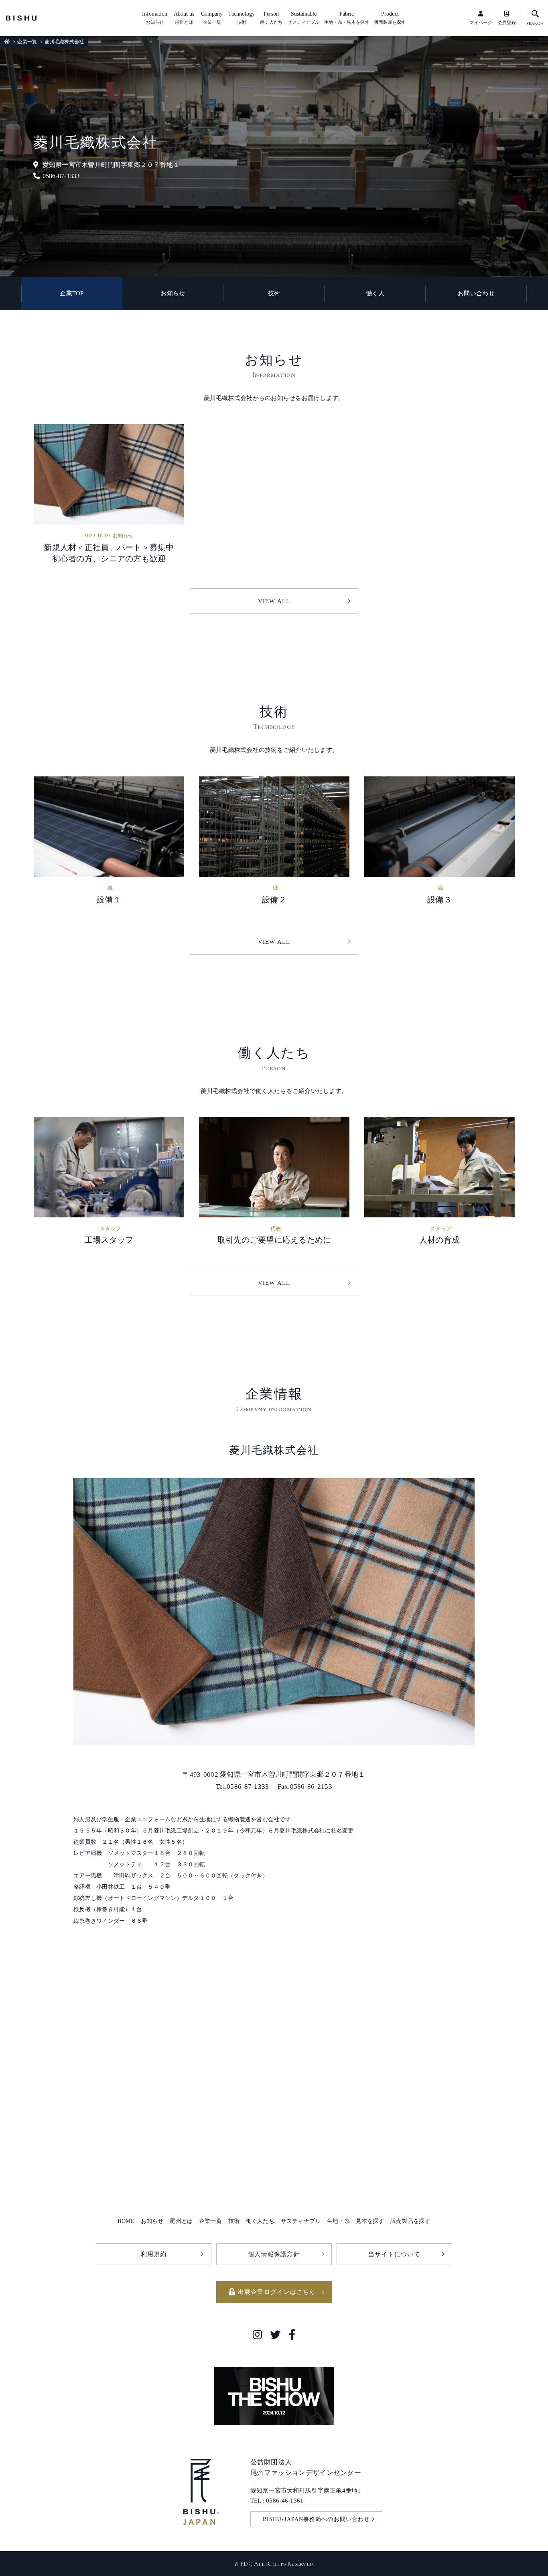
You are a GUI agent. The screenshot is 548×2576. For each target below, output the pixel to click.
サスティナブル (301, 2221)
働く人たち (260, 2221)
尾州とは (181, 2221)
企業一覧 (27, 42)
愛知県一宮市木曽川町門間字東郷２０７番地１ (111, 165)
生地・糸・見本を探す (356, 2221)
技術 (274, 293)
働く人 (375, 293)
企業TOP (72, 293)
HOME (126, 2221)
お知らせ (173, 293)
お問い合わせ (476, 293)
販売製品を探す (410, 2221)
